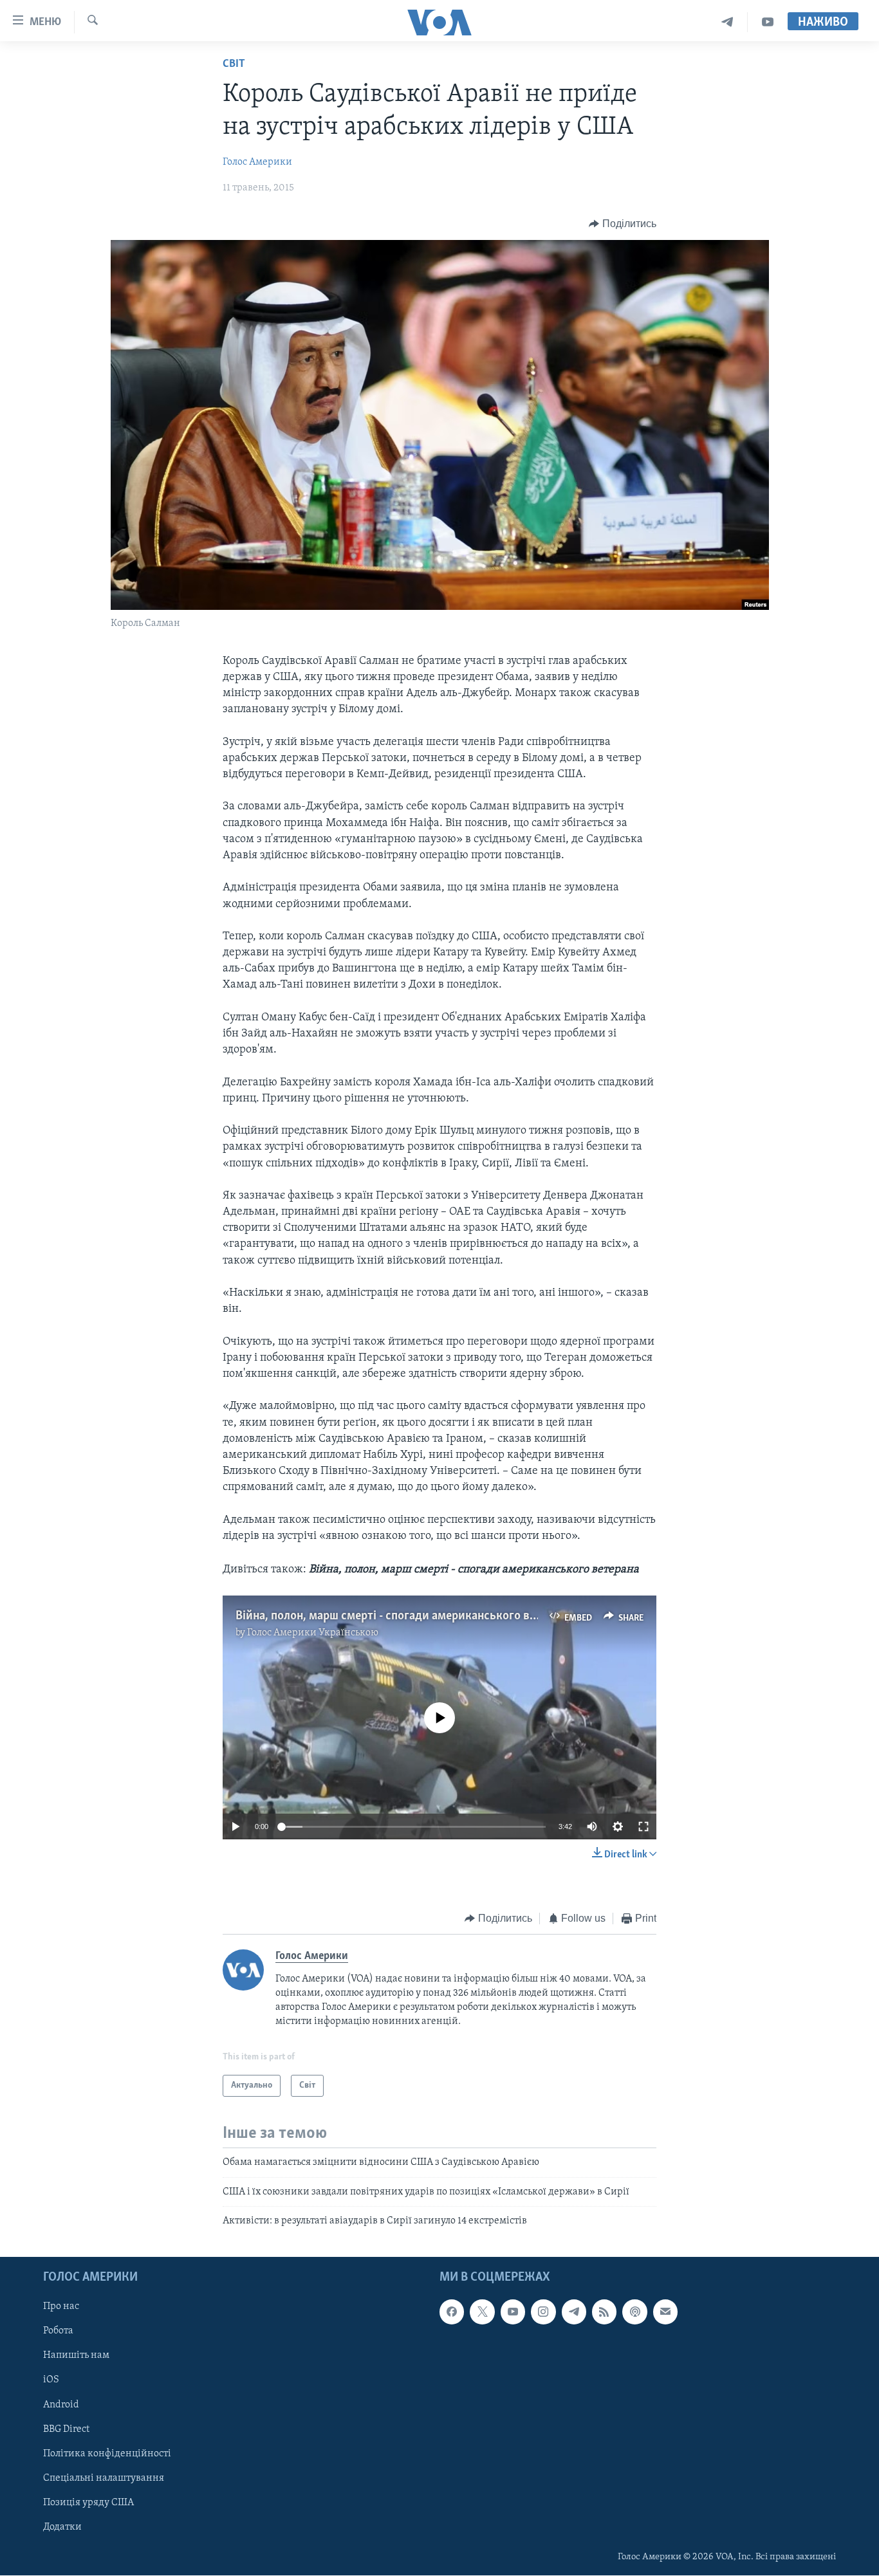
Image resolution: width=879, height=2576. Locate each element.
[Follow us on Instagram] (543, 2312)
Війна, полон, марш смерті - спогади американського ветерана (403, 1616)
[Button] (623, 224)
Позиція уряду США (88, 2503)
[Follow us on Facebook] (452, 2312)
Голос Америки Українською (313, 1633)
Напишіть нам (76, 2356)
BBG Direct (66, 2429)
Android (61, 2405)
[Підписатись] (665, 2312)
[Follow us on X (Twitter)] (482, 2312)
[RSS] (604, 2312)
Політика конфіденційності (107, 2454)
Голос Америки (257, 162)
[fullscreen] (643, 1826)
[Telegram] (727, 22)
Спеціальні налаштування (104, 2478)
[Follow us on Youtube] (513, 2312)
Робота (58, 2332)
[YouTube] (768, 22)
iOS (51, 2380)
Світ (234, 64)
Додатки (62, 2527)
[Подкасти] (634, 2312)
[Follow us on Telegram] (574, 2312)
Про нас (61, 2307)
